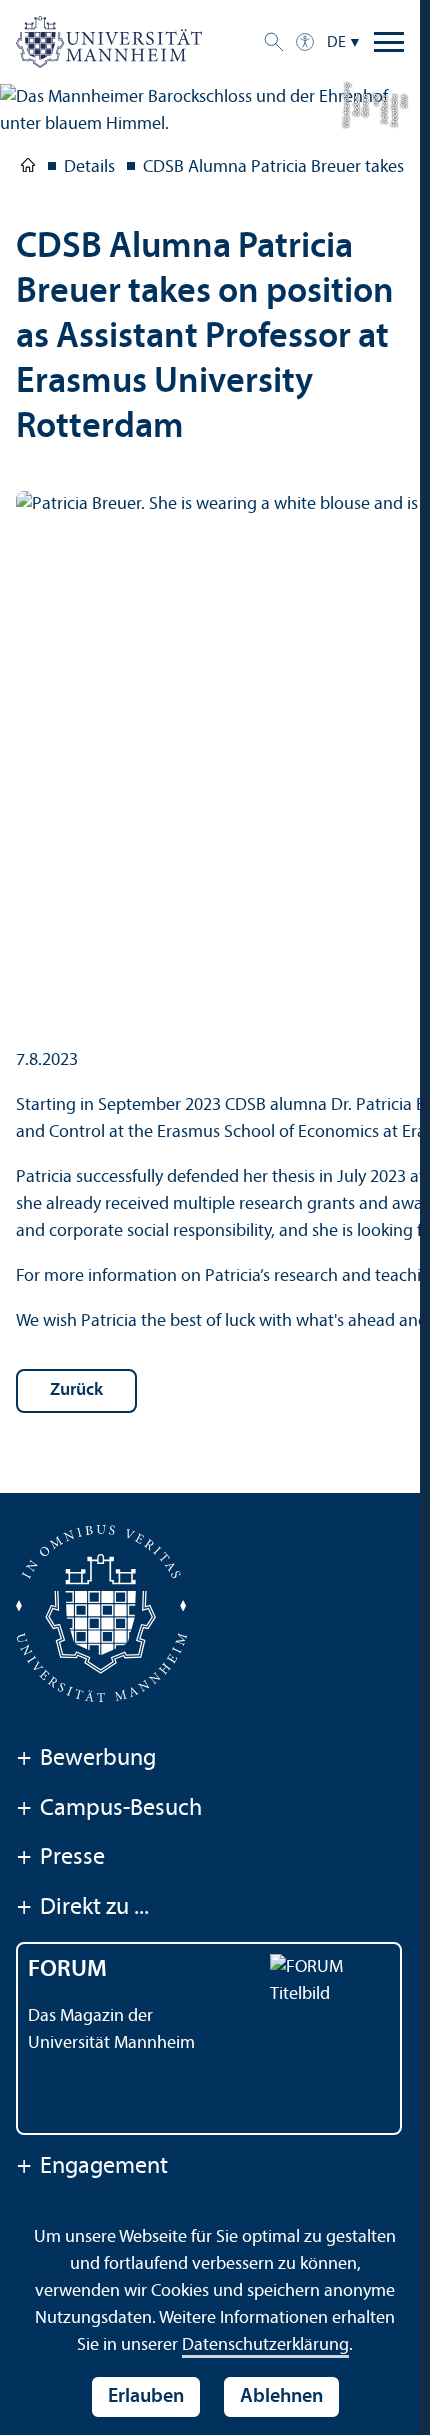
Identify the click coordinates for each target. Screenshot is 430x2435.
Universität (28, 169)
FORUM (67, 1970)
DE (336, 43)
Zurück (76, 1390)
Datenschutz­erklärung (265, 2345)
